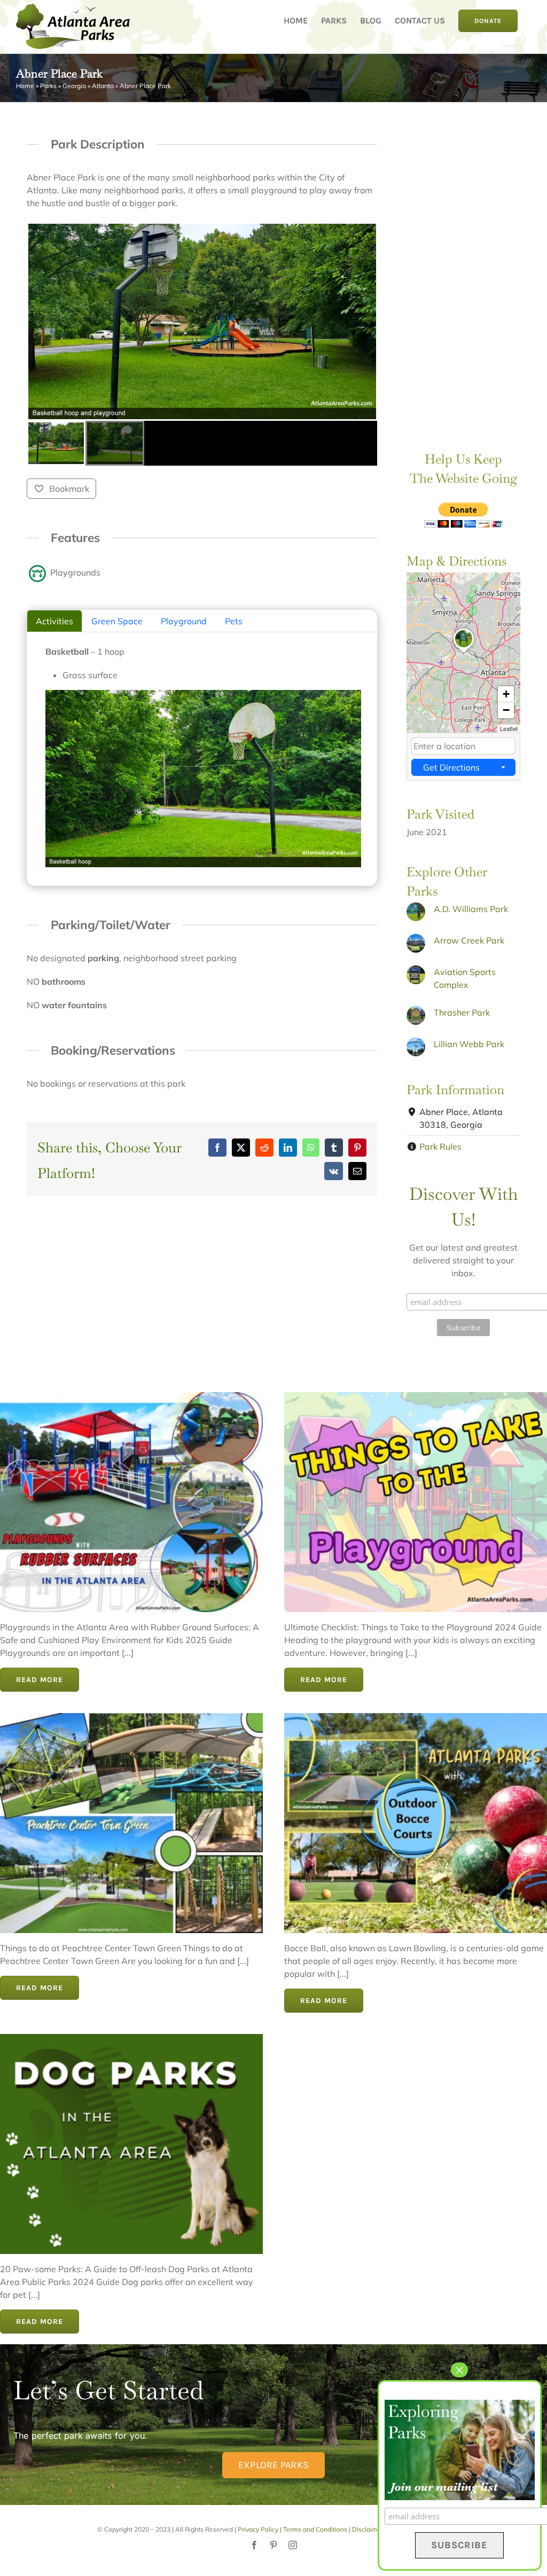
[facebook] (254, 2545)
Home (25, 86)
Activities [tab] (54, 621)
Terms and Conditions (315, 2529)
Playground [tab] (184, 621)
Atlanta (103, 86)
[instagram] (293, 2545)
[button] (464, 653)
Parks (48, 86)
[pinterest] (273, 2545)
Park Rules (440, 1146)
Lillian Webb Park (469, 1044)
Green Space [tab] (117, 621)
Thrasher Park (462, 1012)
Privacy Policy (258, 2529)
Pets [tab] (234, 621)
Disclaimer (368, 2529)
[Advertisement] (463, 265)
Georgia (74, 86)
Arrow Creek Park (469, 940)
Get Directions (451, 767)
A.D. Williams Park (471, 909)
